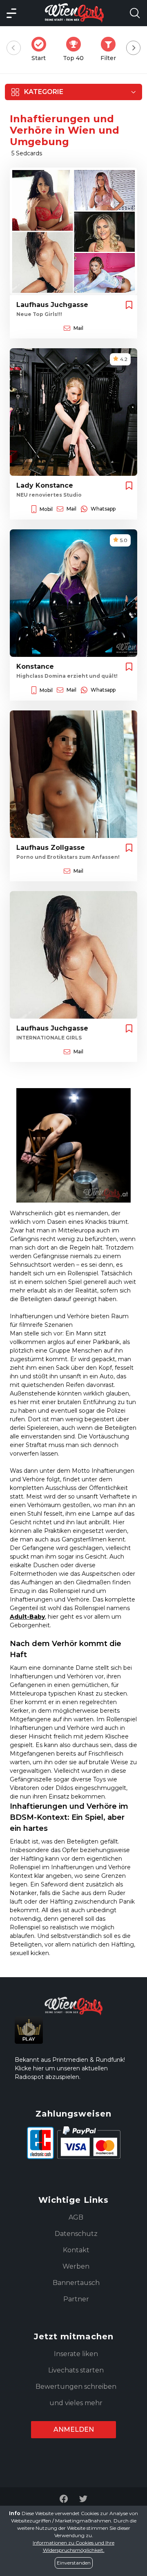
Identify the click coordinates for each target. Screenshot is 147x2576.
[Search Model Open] (135, 13)
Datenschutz (76, 2234)
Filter (111, 49)
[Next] (133, 48)
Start (41, 49)
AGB (76, 2217)
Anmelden (74, 2429)
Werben (76, 2266)
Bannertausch (76, 2283)
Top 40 (76, 49)
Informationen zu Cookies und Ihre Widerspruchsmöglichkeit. (73, 2546)
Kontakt (76, 2250)
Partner (76, 2299)
